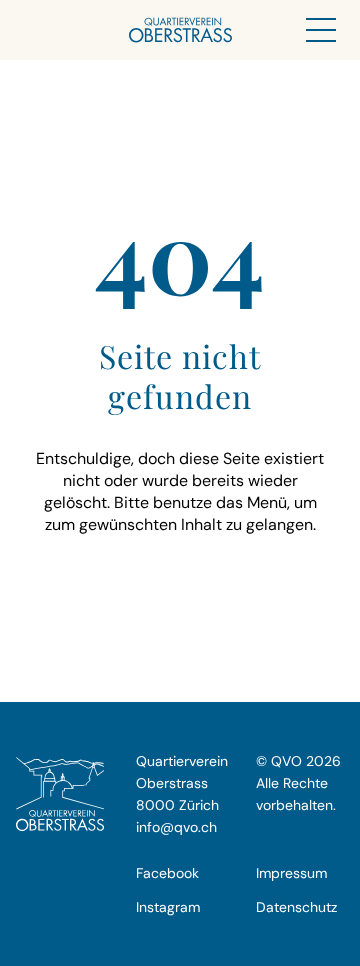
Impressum (291, 873)
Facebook (167, 873)
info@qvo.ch (176, 827)
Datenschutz (296, 907)
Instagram (168, 907)
